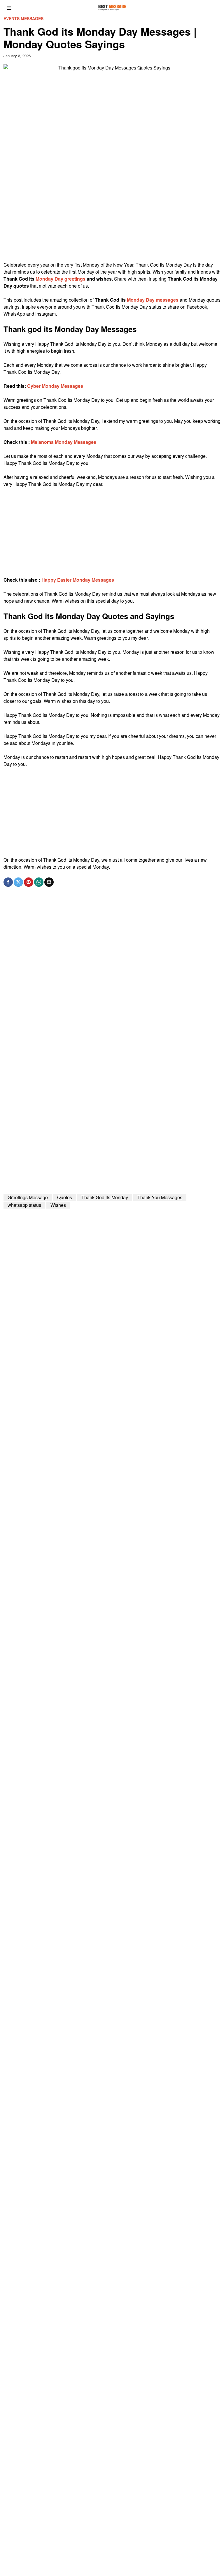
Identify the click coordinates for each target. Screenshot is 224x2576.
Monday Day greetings (61, 279)
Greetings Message (28, 1197)
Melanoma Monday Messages (64, 442)
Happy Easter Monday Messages (78, 580)
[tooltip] (8, 882)
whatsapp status (24, 1205)
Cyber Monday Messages (55, 386)
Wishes (58, 1205)
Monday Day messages (153, 300)
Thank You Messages (160, 1197)
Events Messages (23, 19)
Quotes (65, 1197)
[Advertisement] (112, 220)
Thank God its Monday (105, 1197)
